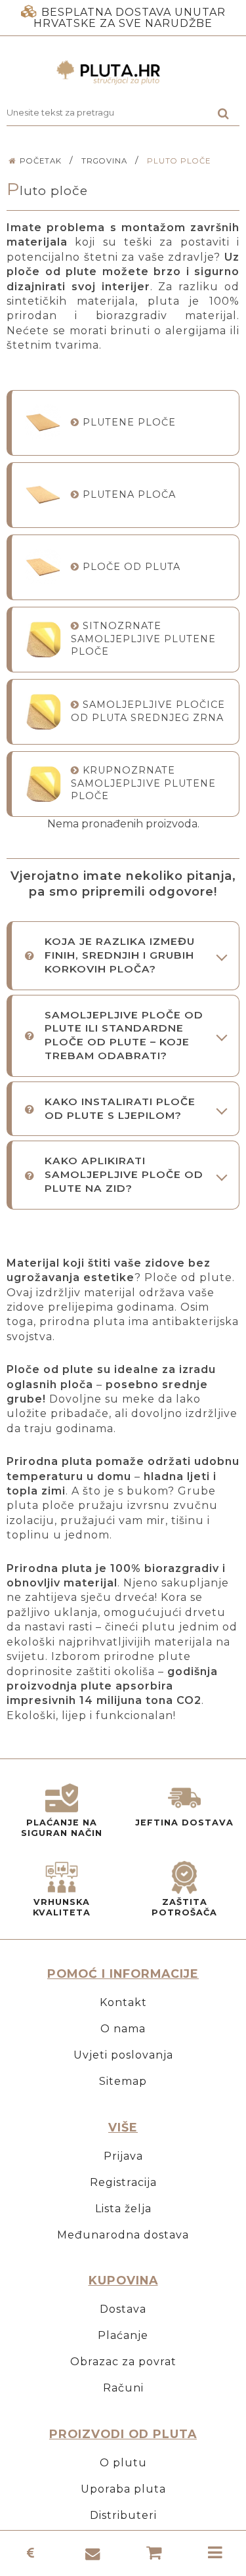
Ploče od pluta (132, 567)
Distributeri (123, 2515)
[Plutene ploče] (43, 423)
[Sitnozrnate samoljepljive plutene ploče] (43, 639)
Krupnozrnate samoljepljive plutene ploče (143, 783)
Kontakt (123, 2002)
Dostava (123, 2309)
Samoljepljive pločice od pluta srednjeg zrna (148, 711)
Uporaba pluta (123, 2489)
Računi (123, 2388)
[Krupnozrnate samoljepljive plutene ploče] (43, 784)
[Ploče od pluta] (43, 567)
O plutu (123, 2463)
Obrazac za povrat (123, 2362)
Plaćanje (123, 2335)
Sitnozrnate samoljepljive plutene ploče (143, 639)
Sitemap (123, 2081)
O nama (123, 2029)
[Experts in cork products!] (123, 73)
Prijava (123, 2156)
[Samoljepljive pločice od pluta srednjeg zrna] (43, 711)
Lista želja (123, 2209)
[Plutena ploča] (43, 495)
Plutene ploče (129, 422)
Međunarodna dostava (123, 2235)
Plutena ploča (129, 494)
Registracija (123, 2182)
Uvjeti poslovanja (123, 2055)
